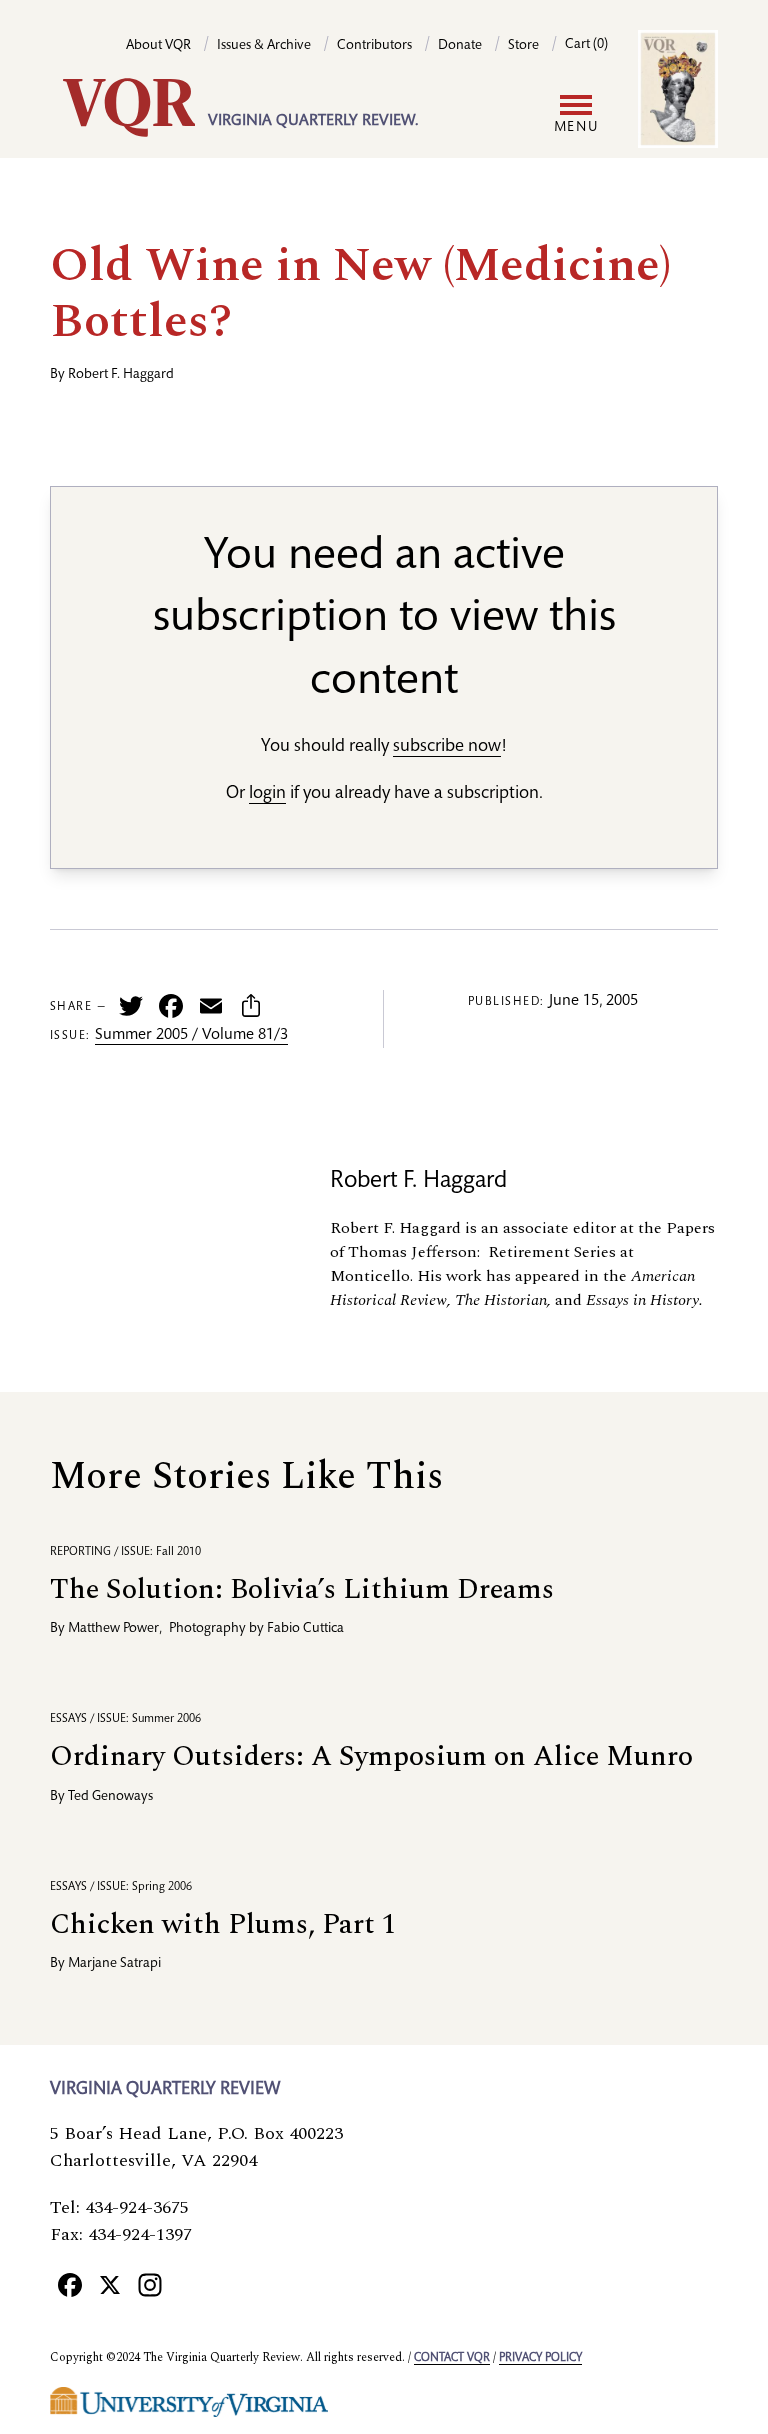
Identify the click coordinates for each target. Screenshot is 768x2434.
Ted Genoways (110, 1797)
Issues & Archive (264, 46)
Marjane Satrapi (114, 1964)
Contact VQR (452, 2358)
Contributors (374, 46)
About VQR (158, 46)
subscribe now (447, 747)
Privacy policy (540, 2358)
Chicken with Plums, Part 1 (223, 1924)
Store (523, 46)
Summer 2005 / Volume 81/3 (191, 1036)
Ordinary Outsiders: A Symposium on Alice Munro (371, 1756)
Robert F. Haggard (121, 375)
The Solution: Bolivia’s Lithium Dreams (302, 1589)
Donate (460, 46)
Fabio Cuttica (305, 1629)
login (267, 794)
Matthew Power (113, 1629)
